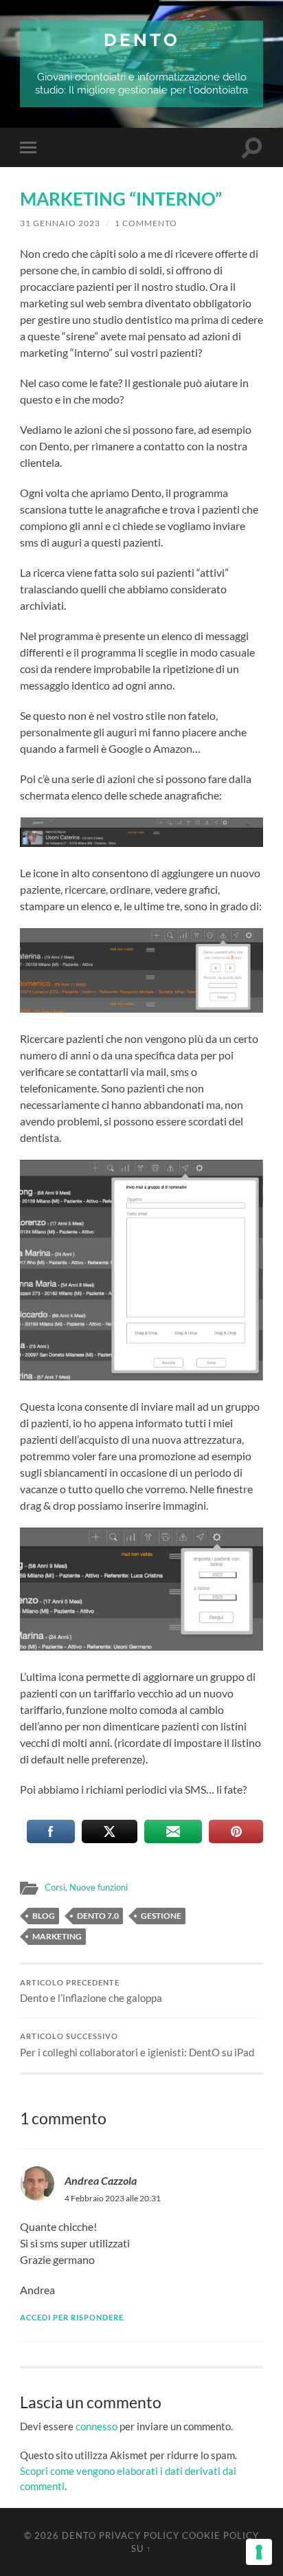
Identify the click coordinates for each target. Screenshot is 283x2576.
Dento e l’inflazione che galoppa (91, 1992)
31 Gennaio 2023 (60, 223)
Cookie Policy (220, 2535)
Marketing (57, 1936)
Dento (142, 40)
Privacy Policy (139, 2535)
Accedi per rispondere (72, 2317)
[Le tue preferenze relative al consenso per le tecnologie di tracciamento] (259, 2552)
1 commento (146, 223)
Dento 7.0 (98, 1916)
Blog (44, 1916)
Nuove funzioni (99, 1887)
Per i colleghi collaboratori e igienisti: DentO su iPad (137, 2045)
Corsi (55, 1887)
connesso (97, 2426)
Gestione (161, 1916)
